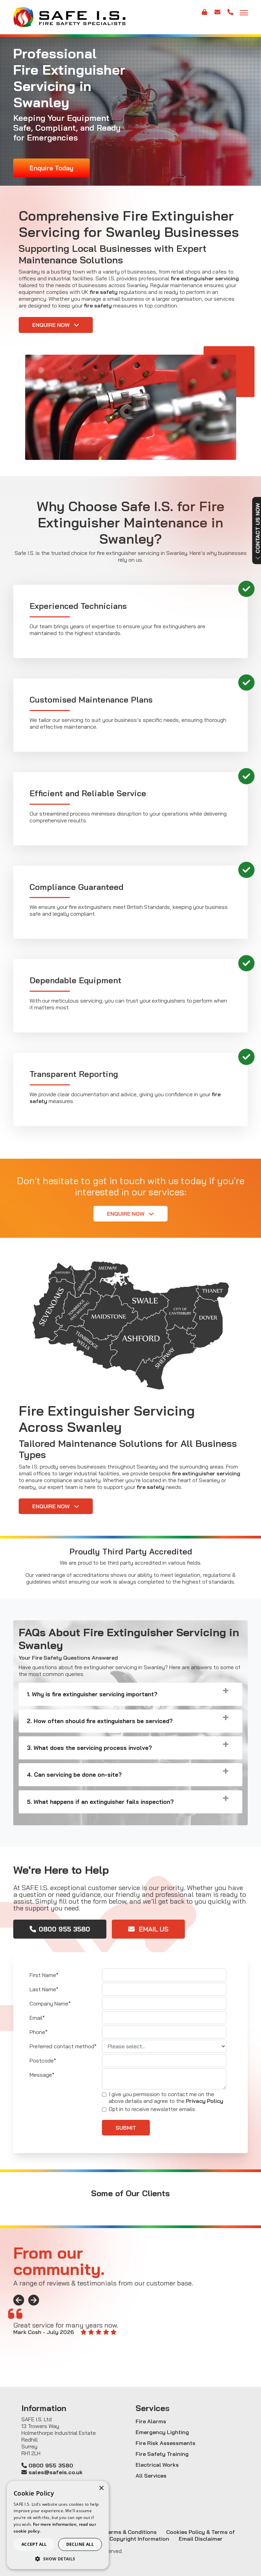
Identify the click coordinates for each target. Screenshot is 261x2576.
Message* (42, 2075)
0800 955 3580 (64, 1929)
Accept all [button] (34, 2544)
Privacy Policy (205, 2101)
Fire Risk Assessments (166, 2443)
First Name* (44, 1975)
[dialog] (58, 2525)
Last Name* (44, 1989)
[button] (58, 2559)
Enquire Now (52, 325)
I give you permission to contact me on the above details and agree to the (166, 2097)
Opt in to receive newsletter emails (152, 2109)
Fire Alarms (151, 2421)
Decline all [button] (80, 2544)
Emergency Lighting (162, 2432)
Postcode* (43, 2060)
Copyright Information (139, 2539)
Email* (37, 2018)
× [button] (101, 2488)
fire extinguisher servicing (205, 278)
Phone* (39, 2032)
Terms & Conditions (131, 2532)
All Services (151, 2476)
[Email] (217, 15)
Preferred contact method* (63, 2046)
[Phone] (230, 15)
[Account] (204, 15)
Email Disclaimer (201, 2539)
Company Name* (50, 2003)
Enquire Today (51, 168)
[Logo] (69, 17)
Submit (126, 2128)
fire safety (104, 292)
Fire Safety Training (162, 2454)
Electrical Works (157, 2465)
